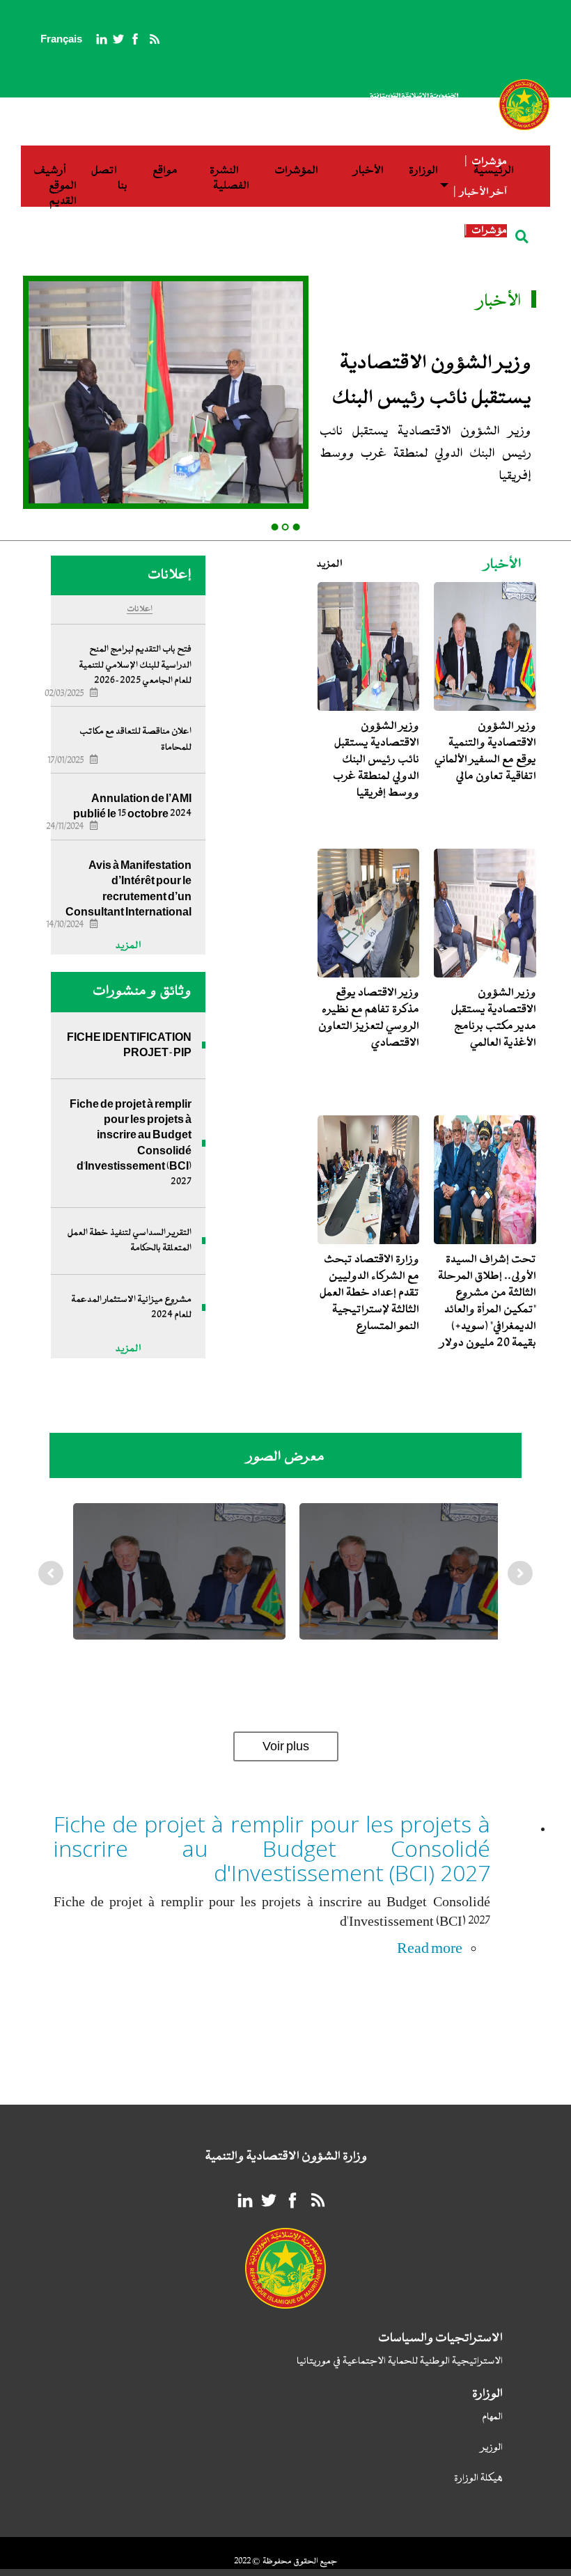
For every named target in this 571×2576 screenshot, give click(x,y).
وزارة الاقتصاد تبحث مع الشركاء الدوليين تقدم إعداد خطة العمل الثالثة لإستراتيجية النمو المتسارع (369, 1293)
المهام (492, 2418)
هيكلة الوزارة (478, 2479)
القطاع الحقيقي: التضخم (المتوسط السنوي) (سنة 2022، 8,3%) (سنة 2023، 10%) (268, 230)
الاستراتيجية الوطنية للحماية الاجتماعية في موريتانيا (400, 2362)
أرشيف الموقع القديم (55, 186)
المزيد (330, 564)
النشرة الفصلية (229, 179)
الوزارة (423, 171)
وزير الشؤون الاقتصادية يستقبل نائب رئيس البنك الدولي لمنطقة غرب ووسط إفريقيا (260, 246)
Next (521, 1587)
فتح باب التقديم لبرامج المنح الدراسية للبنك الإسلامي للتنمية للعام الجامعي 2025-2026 (135, 665)
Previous (52, 1587)
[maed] (179, 1571)
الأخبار (369, 171)
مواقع (165, 171)
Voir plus (286, 1746)
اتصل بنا (109, 179)
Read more (430, 1948)
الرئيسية (494, 171)
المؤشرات (296, 171)
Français (61, 39)
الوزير (492, 2448)
